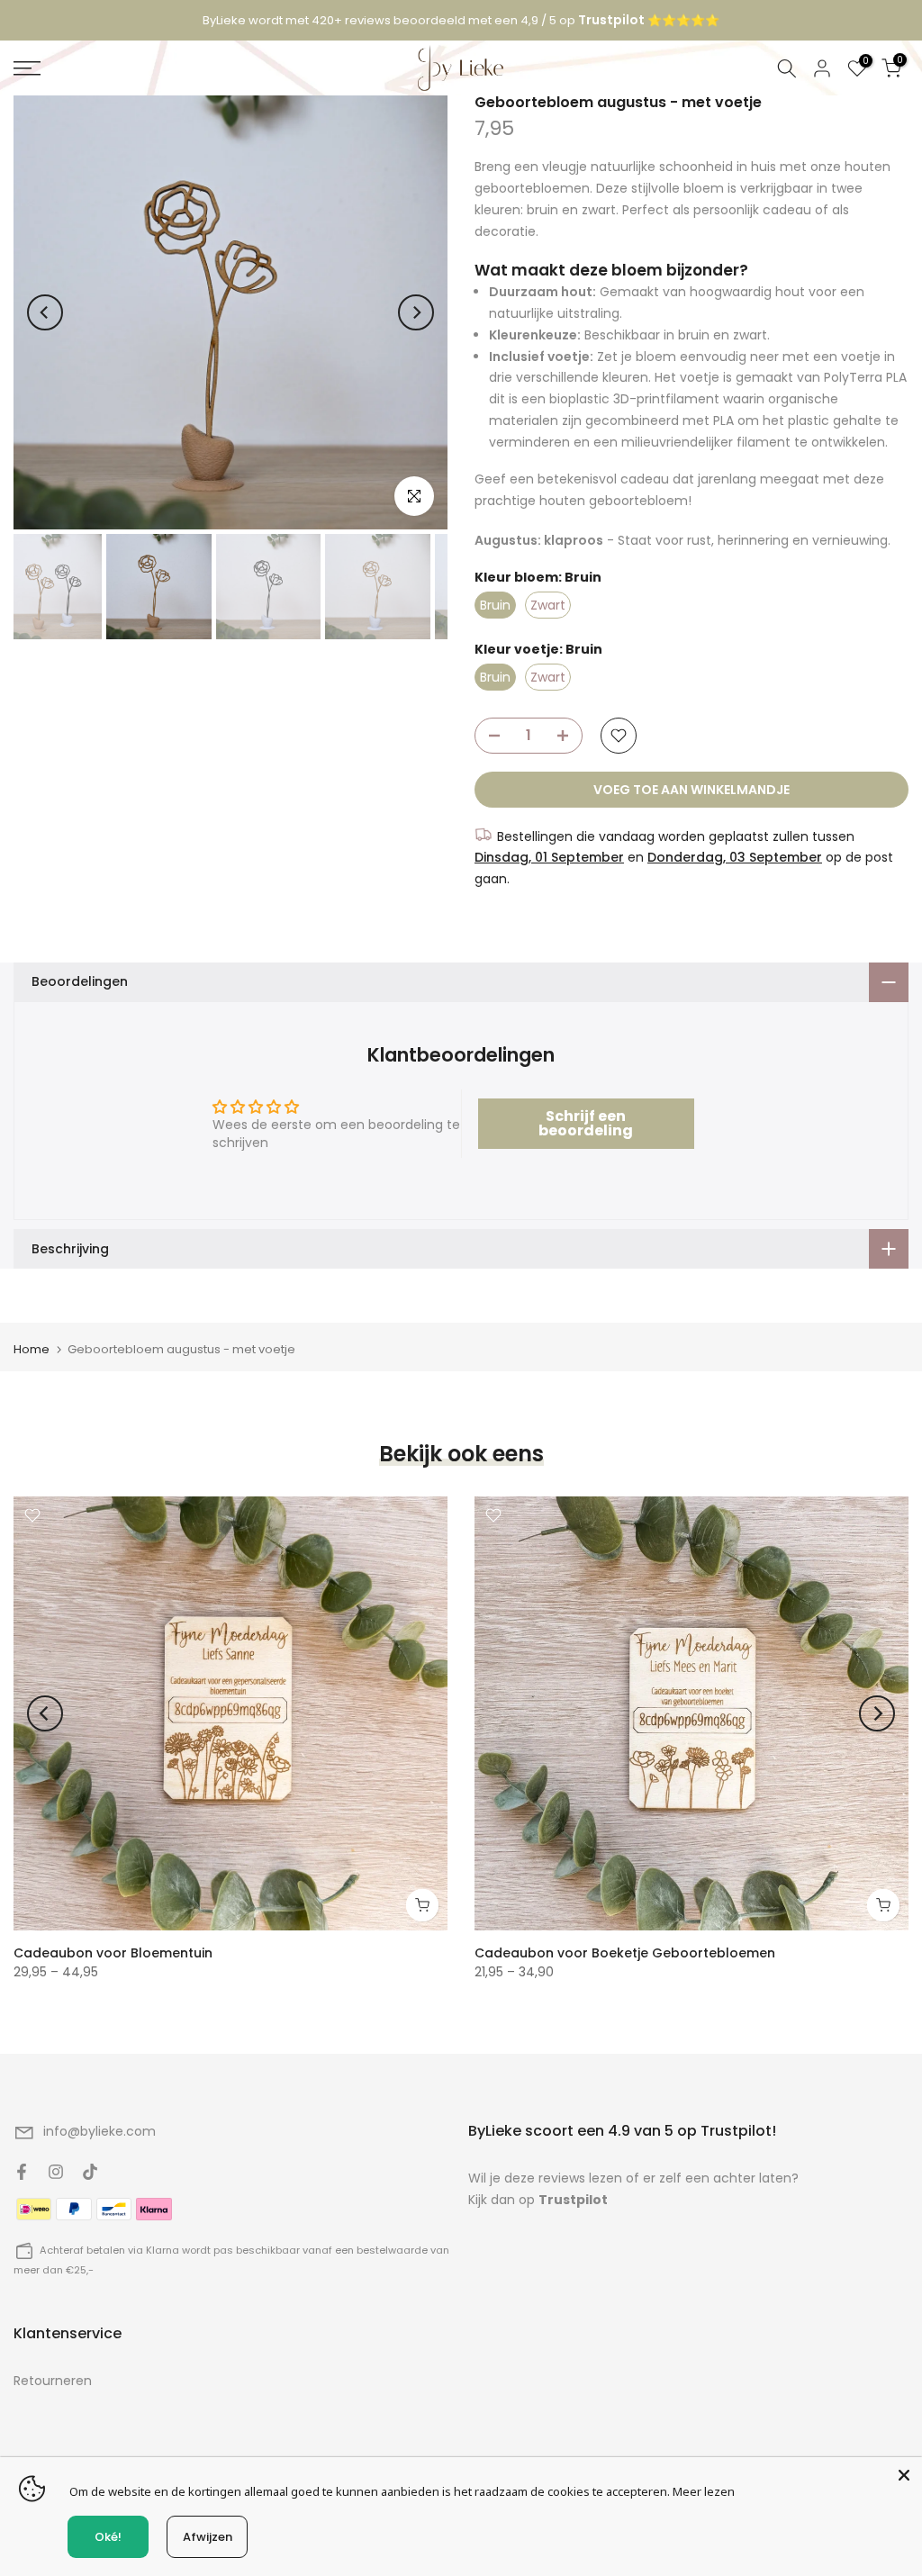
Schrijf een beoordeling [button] (586, 1123)
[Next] (416, 312)
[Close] (904, 2475)
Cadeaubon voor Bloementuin (113, 1953)
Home (32, 1349)
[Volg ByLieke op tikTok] (90, 2172)
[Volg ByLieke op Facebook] (22, 2172)
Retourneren (53, 2381)
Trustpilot (573, 2200)
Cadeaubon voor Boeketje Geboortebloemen (625, 1953)
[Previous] (45, 312)
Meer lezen (704, 2491)
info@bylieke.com (99, 2131)
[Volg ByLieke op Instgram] (56, 2172)
